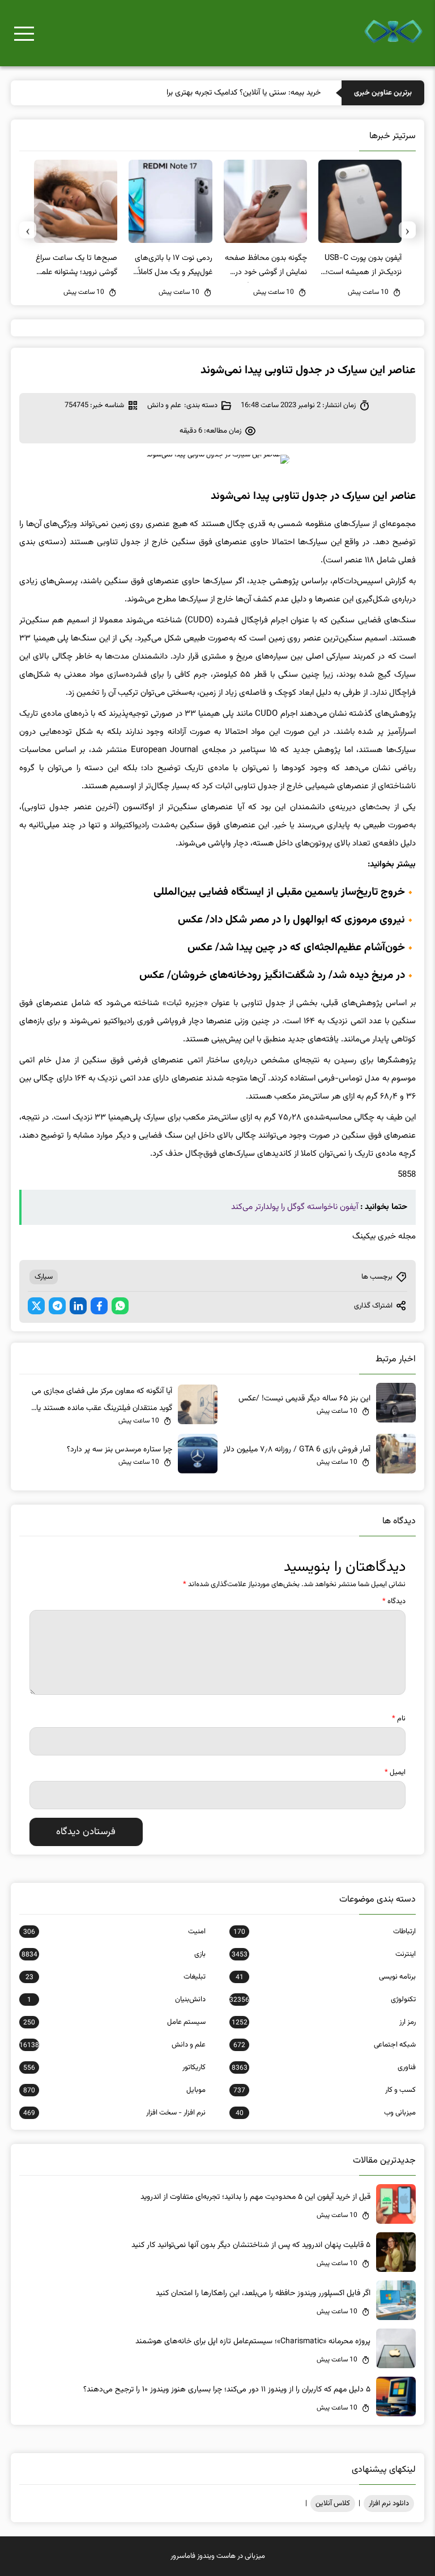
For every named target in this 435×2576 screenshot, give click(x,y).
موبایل (114, 2090)
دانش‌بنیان (116, 2000)
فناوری (324, 2067)
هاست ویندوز (216, 2556)
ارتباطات (325, 1932)
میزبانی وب (326, 2113)
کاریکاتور (114, 2067)
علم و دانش (164, 405)
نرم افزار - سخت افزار (114, 2113)
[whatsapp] (120, 1306)
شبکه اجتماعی (325, 2045)
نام (399, 1719)
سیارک (44, 1277)
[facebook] (99, 1306)
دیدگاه (394, 1601)
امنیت (114, 1932)
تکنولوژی (323, 2000)
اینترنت (324, 1954)
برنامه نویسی (326, 1977)
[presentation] (407, 230)
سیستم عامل (114, 2022)
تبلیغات (116, 1977)
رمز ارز (324, 2022)
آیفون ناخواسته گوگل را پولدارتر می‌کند (295, 1207)
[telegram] (57, 1306)
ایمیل (395, 1772)
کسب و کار (325, 2090)
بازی (114, 1954)
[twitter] (36, 1306)
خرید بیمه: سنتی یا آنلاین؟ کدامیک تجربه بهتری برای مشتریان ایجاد (217, 93)
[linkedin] (78, 1306)
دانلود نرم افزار (389, 2504)
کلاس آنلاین (333, 2504)
